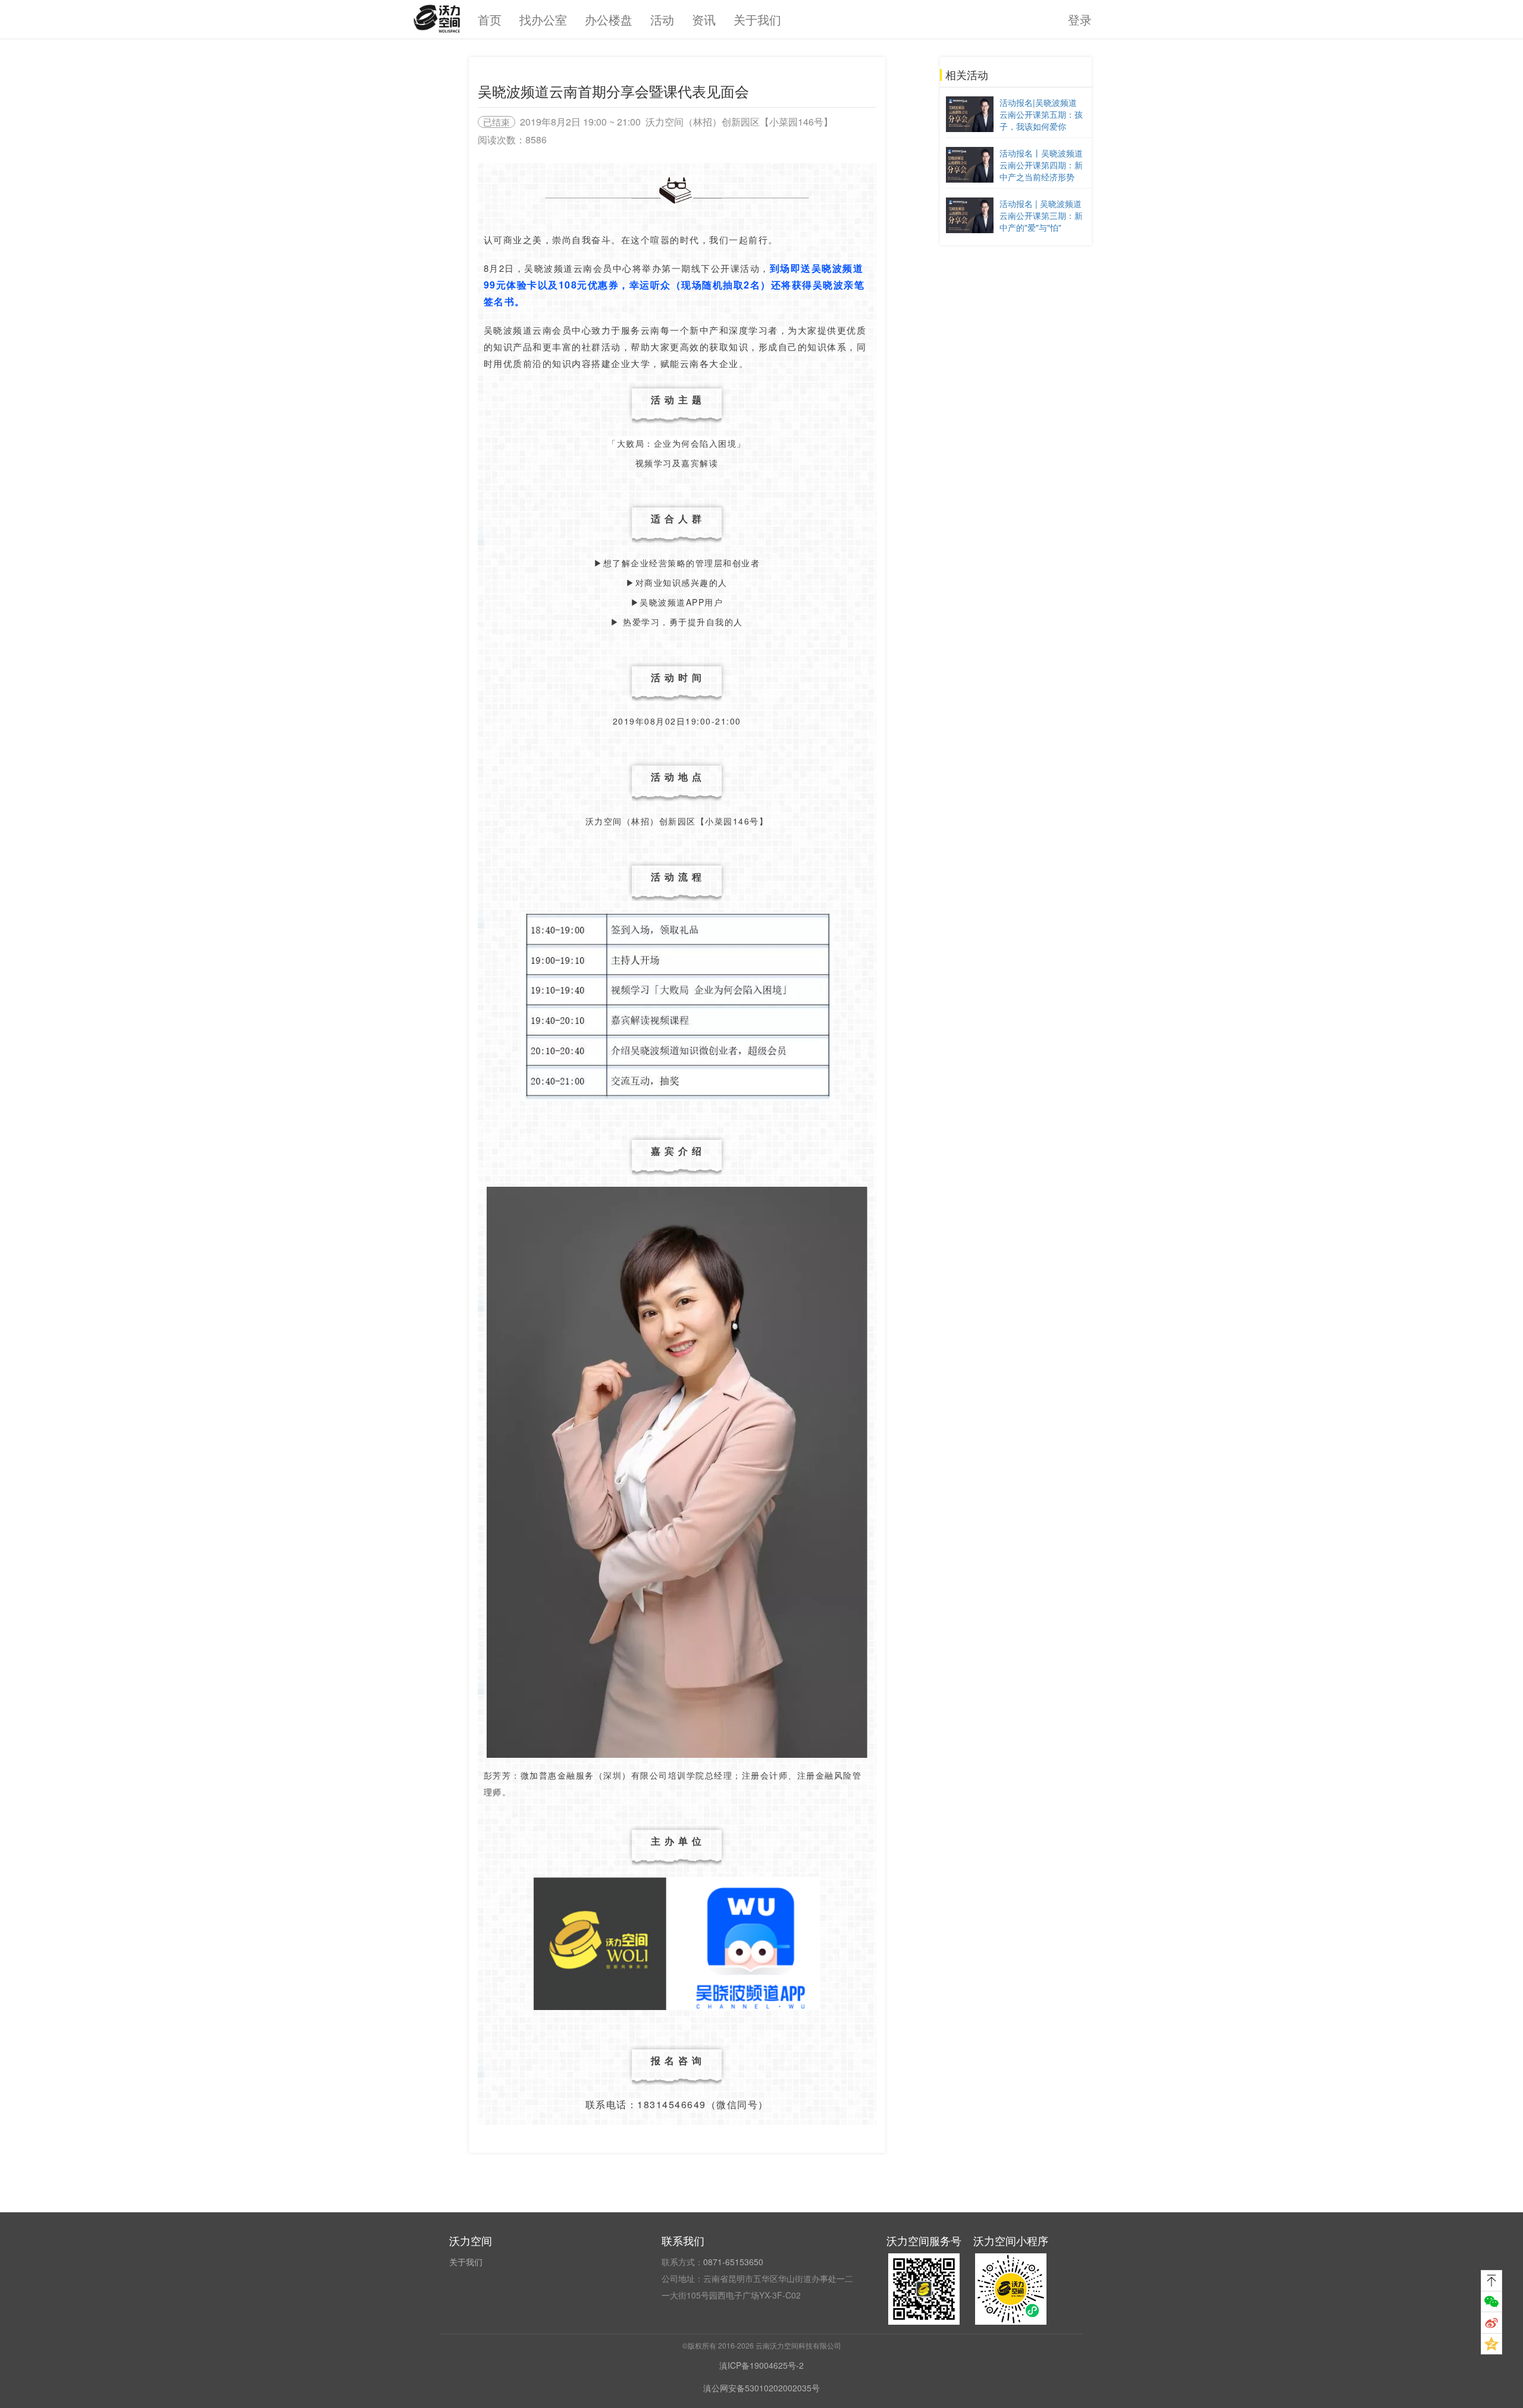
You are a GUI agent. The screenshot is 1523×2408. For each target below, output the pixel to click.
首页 (490, 19)
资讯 (704, 19)
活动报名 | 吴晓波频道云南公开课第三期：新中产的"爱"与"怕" (1041, 215)
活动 (662, 19)
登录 (1080, 19)
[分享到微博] (1491, 2323)
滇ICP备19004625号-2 (761, 2365)
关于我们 (757, 19)
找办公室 (543, 19)
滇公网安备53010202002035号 (761, 2388)
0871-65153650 (733, 2262)
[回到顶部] (1491, 2281)
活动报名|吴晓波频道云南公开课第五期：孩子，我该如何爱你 (1041, 114)
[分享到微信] (1491, 2302)
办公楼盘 (609, 19)
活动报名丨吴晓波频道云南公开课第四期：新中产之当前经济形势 (1041, 165)
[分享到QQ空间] (1491, 2344)
